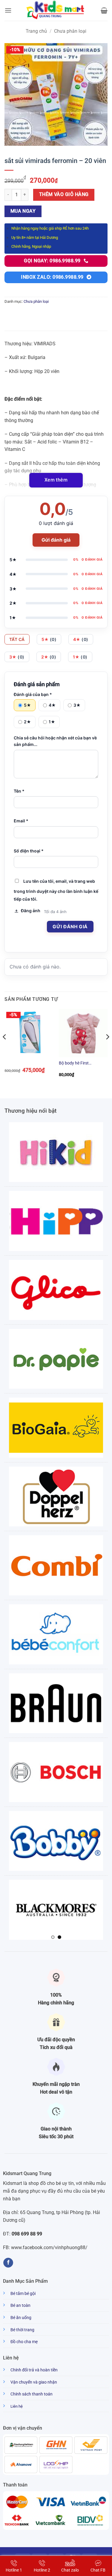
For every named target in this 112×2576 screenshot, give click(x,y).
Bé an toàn (20, 2305)
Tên (19, 791)
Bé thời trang (22, 2330)
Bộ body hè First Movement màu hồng (79, 1063)
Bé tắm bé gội (23, 2294)
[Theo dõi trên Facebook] (8, 2263)
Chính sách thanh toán (32, 2394)
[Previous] (5, 1049)
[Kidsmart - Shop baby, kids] (56, 10)
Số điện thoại (29, 851)
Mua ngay (23, 211)
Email (21, 821)
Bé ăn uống (21, 2318)
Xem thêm (56, 480)
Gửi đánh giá (56, 540)
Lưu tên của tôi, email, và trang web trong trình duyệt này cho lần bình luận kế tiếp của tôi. (56, 890)
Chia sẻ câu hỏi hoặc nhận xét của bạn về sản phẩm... (55, 741)
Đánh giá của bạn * (33, 694)
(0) (49, 639)
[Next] (107, 1049)
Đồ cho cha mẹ (24, 2342)
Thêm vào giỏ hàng (64, 195)
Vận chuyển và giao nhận (34, 2382)
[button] (8, 10)
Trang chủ (36, 31)
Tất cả (17, 639)
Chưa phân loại (70, 31)
